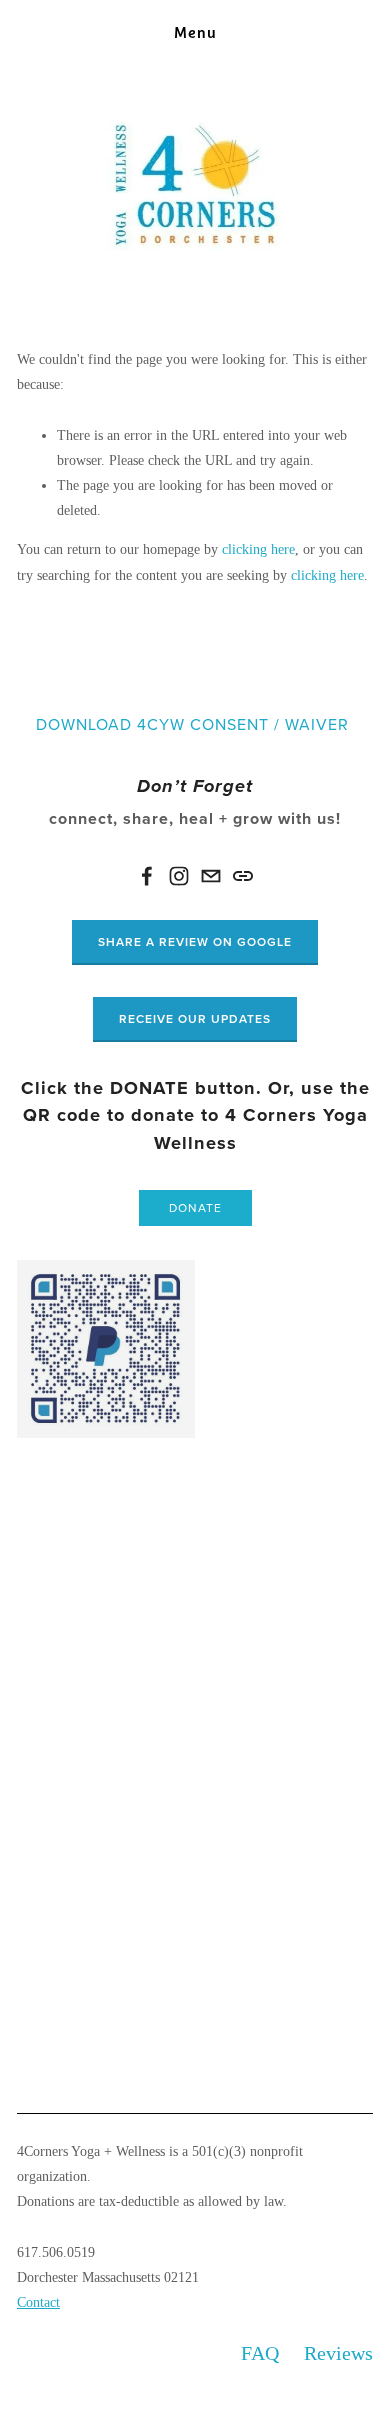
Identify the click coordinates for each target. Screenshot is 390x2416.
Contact (38, 2302)
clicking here (258, 549)
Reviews (338, 2353)
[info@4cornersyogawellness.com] (211, 876)
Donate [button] (195, 1207)
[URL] (243, 876)
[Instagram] (179, 876)
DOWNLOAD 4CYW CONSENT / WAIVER (192, 724)
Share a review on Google (195, 941)
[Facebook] (147, 876)
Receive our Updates (195, 1018)
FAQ (260, 2353)
